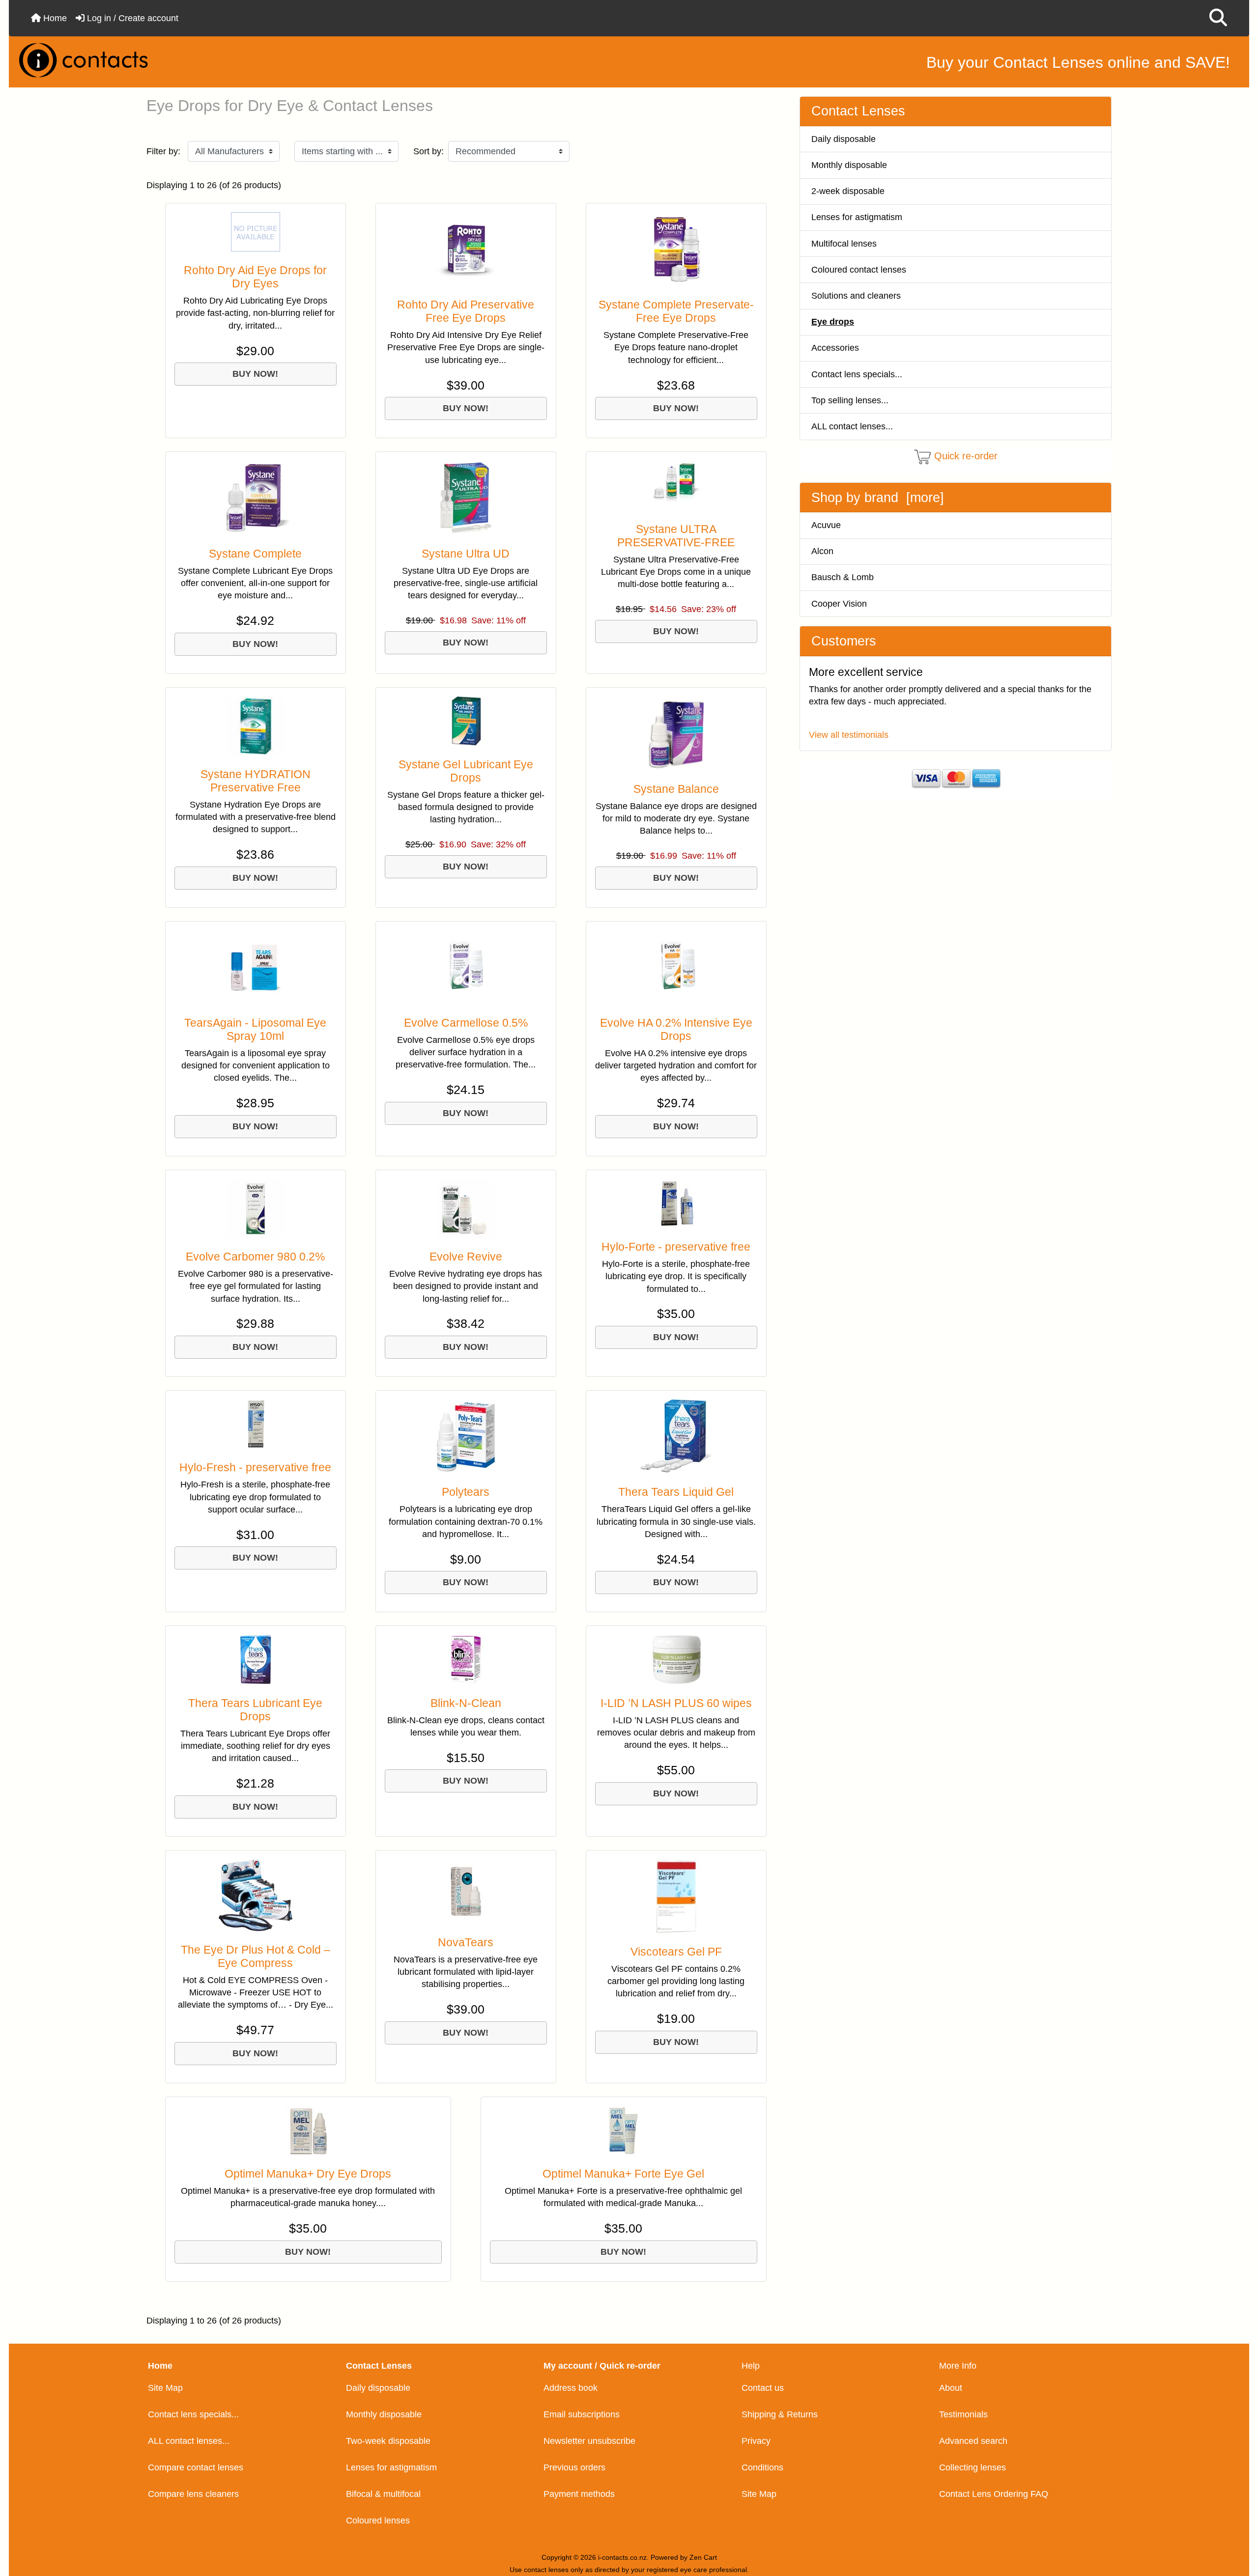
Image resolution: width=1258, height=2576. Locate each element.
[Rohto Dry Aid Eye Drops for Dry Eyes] (256, 232)
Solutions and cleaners (856, 296)
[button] (1218, 18)
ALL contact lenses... (852, 426)
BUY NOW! (255, 374)
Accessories (835, 348)
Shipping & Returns (780, 2414)
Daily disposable (843, 139)
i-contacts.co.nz (622, 2557)
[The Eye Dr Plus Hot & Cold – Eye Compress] (256, 1895)
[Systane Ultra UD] (466, 498)
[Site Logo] (217, 60)
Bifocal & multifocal (383, 2494)
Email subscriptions (582, 2414)
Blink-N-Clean (466, 1703)
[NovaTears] (466, 1891)
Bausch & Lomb (843, 577)
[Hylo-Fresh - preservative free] (256, 1424)
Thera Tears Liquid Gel (676, 1492)
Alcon (822, 551)
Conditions (762, 2467)
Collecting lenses (972, 2467)
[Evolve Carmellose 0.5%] (466, 967)
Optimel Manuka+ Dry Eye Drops (308, 2174)
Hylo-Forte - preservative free (676, 1247)
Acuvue (826, 525)
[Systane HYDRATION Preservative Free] (256, 726)
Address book (571, 2388)
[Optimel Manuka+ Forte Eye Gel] (624, 2130)
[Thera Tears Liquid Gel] (676, 1436)
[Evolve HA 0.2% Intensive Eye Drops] (676, 967)
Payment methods (579, 2494)
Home (54, 18)
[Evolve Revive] (466, 1208)
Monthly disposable (849, 165)
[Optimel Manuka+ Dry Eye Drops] (308, 2130)
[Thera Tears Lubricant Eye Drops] (256, 1659)
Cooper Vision (839, 604)
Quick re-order (966, 456)
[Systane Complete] (256, 498)
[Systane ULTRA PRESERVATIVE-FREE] (676, 485)
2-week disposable (848, 191)
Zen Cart (703, 2557)
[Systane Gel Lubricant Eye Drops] (466, 721)
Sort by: (429, 151)
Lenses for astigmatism (857, 217)
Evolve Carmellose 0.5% (466, 1023)
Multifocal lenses (844, 244)
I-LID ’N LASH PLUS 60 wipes (676, 1703)
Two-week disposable (388, 2441)
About (951, 2388)
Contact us (763, 2388)
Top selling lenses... (850, 400)
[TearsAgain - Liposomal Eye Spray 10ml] (256, 967)
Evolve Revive (466, 1257)
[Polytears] (466, 1436)
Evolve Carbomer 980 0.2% (255, 1257)
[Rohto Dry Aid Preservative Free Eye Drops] (466, 249)
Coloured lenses (378, 2520)
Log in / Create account (131, 18)
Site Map (165, 2388)
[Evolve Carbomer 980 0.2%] (256, 1208)
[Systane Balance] (676, 733)
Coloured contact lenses (859, 270)
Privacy (756, 2441)
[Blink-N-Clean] (466, 1659)
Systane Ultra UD (466, 554)
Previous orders (574, 2467)
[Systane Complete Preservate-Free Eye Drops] (676, 249)
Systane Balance (676, 789)
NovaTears (466, 1943)
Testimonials (963, 2414)
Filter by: (163, 151)
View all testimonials (849, 735)
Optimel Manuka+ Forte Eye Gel (623, 2174)
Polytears (466, 1492)
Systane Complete (255, 554)
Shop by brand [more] (878, 498)
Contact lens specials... (857, 374)
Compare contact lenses (196, 2467)
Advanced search (973, 2441)
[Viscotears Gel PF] (676, 1896)
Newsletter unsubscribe (589, 2441)
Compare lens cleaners (193, 2494)
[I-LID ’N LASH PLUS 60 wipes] (676, 1659)
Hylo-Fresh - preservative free (255, 1468)
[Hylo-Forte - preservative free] (676, 1204)
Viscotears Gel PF (676, 1952)
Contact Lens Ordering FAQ (994, 2494)
